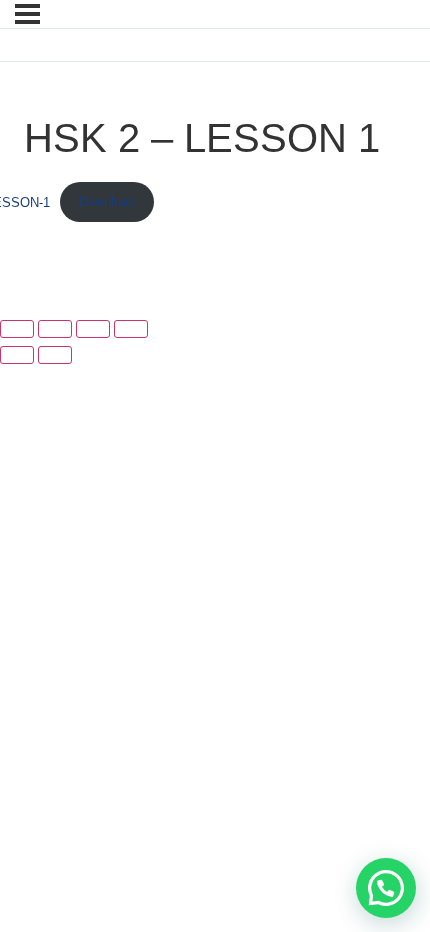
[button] (386, 888)
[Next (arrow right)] (55, 355)
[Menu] (27, 14)
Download (107, 201)
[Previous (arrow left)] (17, 355)
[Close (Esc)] (131, 329)
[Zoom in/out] (17, 329)
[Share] (93, 329)
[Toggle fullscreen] (55, 329)
